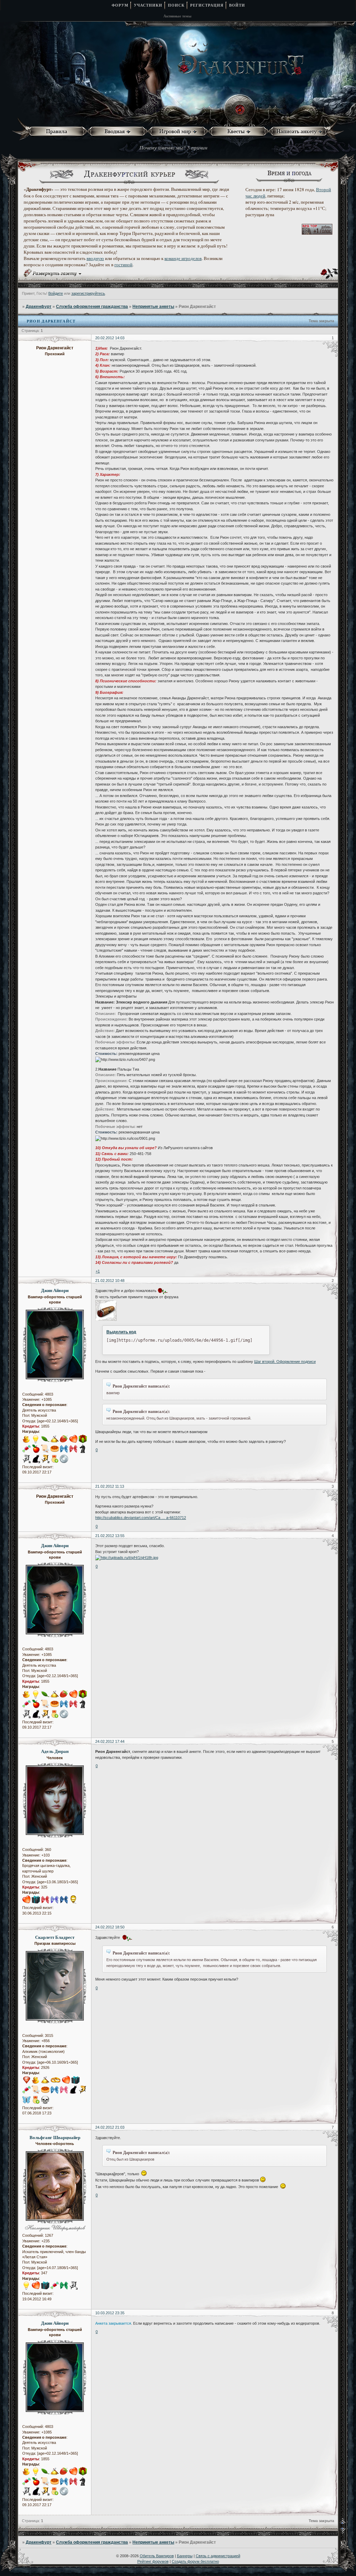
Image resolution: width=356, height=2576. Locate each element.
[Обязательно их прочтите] (58, 132)
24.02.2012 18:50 (110, 1927)
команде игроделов (183, 258)
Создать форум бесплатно (195, 2561)
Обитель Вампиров (157, 2556)
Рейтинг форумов (153, 2561)
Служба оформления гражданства (92, 307)
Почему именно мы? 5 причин (173, 147)
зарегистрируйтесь (88, 293)
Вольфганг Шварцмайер (55, 2137)
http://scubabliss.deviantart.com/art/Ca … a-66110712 (141, 1518)
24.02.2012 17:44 (110, 1741)
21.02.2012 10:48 (110, 1281)
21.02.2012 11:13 (110, 1486)
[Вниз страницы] (347, 2532)
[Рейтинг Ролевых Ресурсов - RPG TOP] (317, 233)
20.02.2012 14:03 (110, 338)
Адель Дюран (55, 1751)
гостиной (123, 265)
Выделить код (121, 1332)
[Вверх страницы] (347, 2523)
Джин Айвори (55, 1290)
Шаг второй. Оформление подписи (285, 1362)
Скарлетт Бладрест (55, 1937)
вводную (95, 258)
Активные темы (177, 16)
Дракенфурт (39, 307)
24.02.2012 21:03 (110, 2127)
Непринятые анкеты (153, 307)
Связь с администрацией (218, 2556)
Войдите (56, 293)
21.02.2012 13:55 (110, 1536)
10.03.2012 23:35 (110, 2313)
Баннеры (185, 2556)
